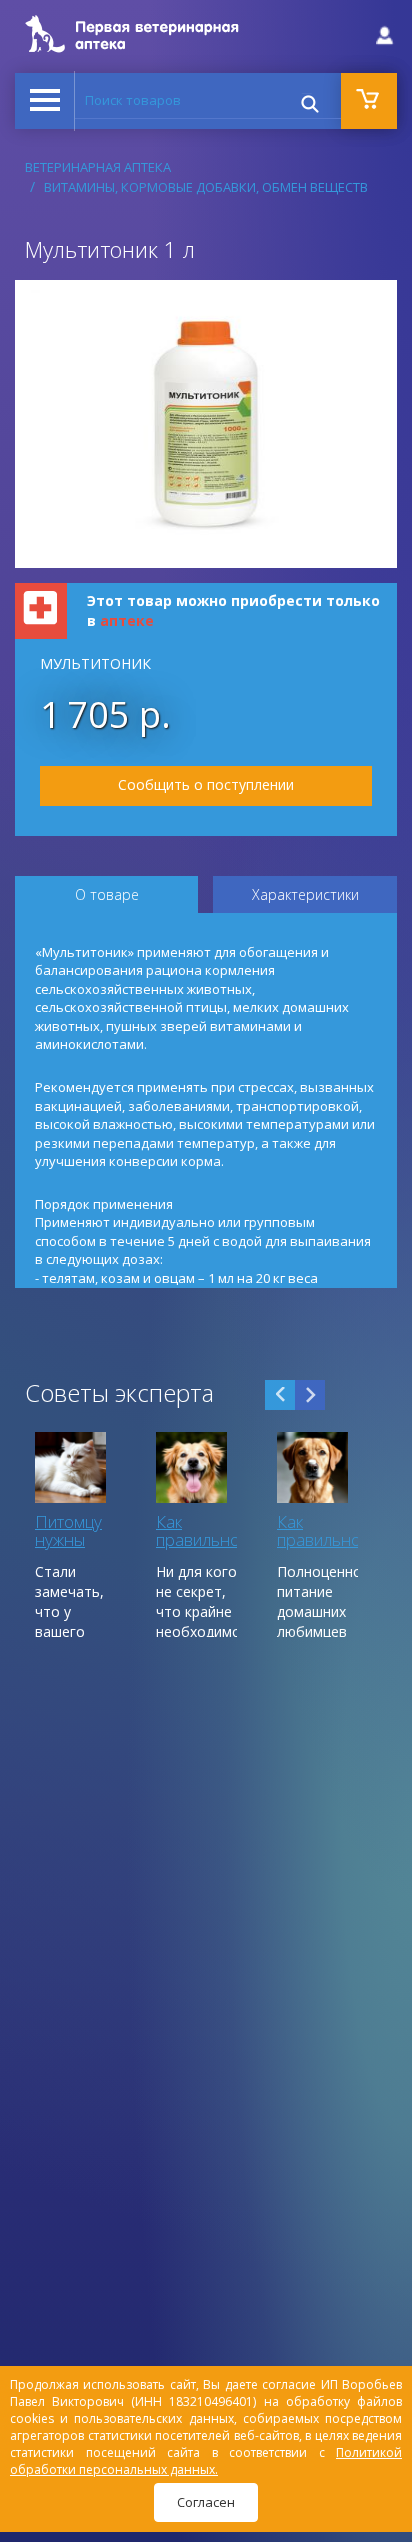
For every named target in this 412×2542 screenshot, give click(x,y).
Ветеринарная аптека (98, 167)
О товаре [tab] (107, 894)
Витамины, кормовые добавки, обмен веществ (206, 187)
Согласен (206, 2502)
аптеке (127, 620)
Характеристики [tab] (305, 894)
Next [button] (310, 1395)
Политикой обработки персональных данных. (206, 2461)
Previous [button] (280, 1395)
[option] (75, 1534)
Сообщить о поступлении (206, 784)
